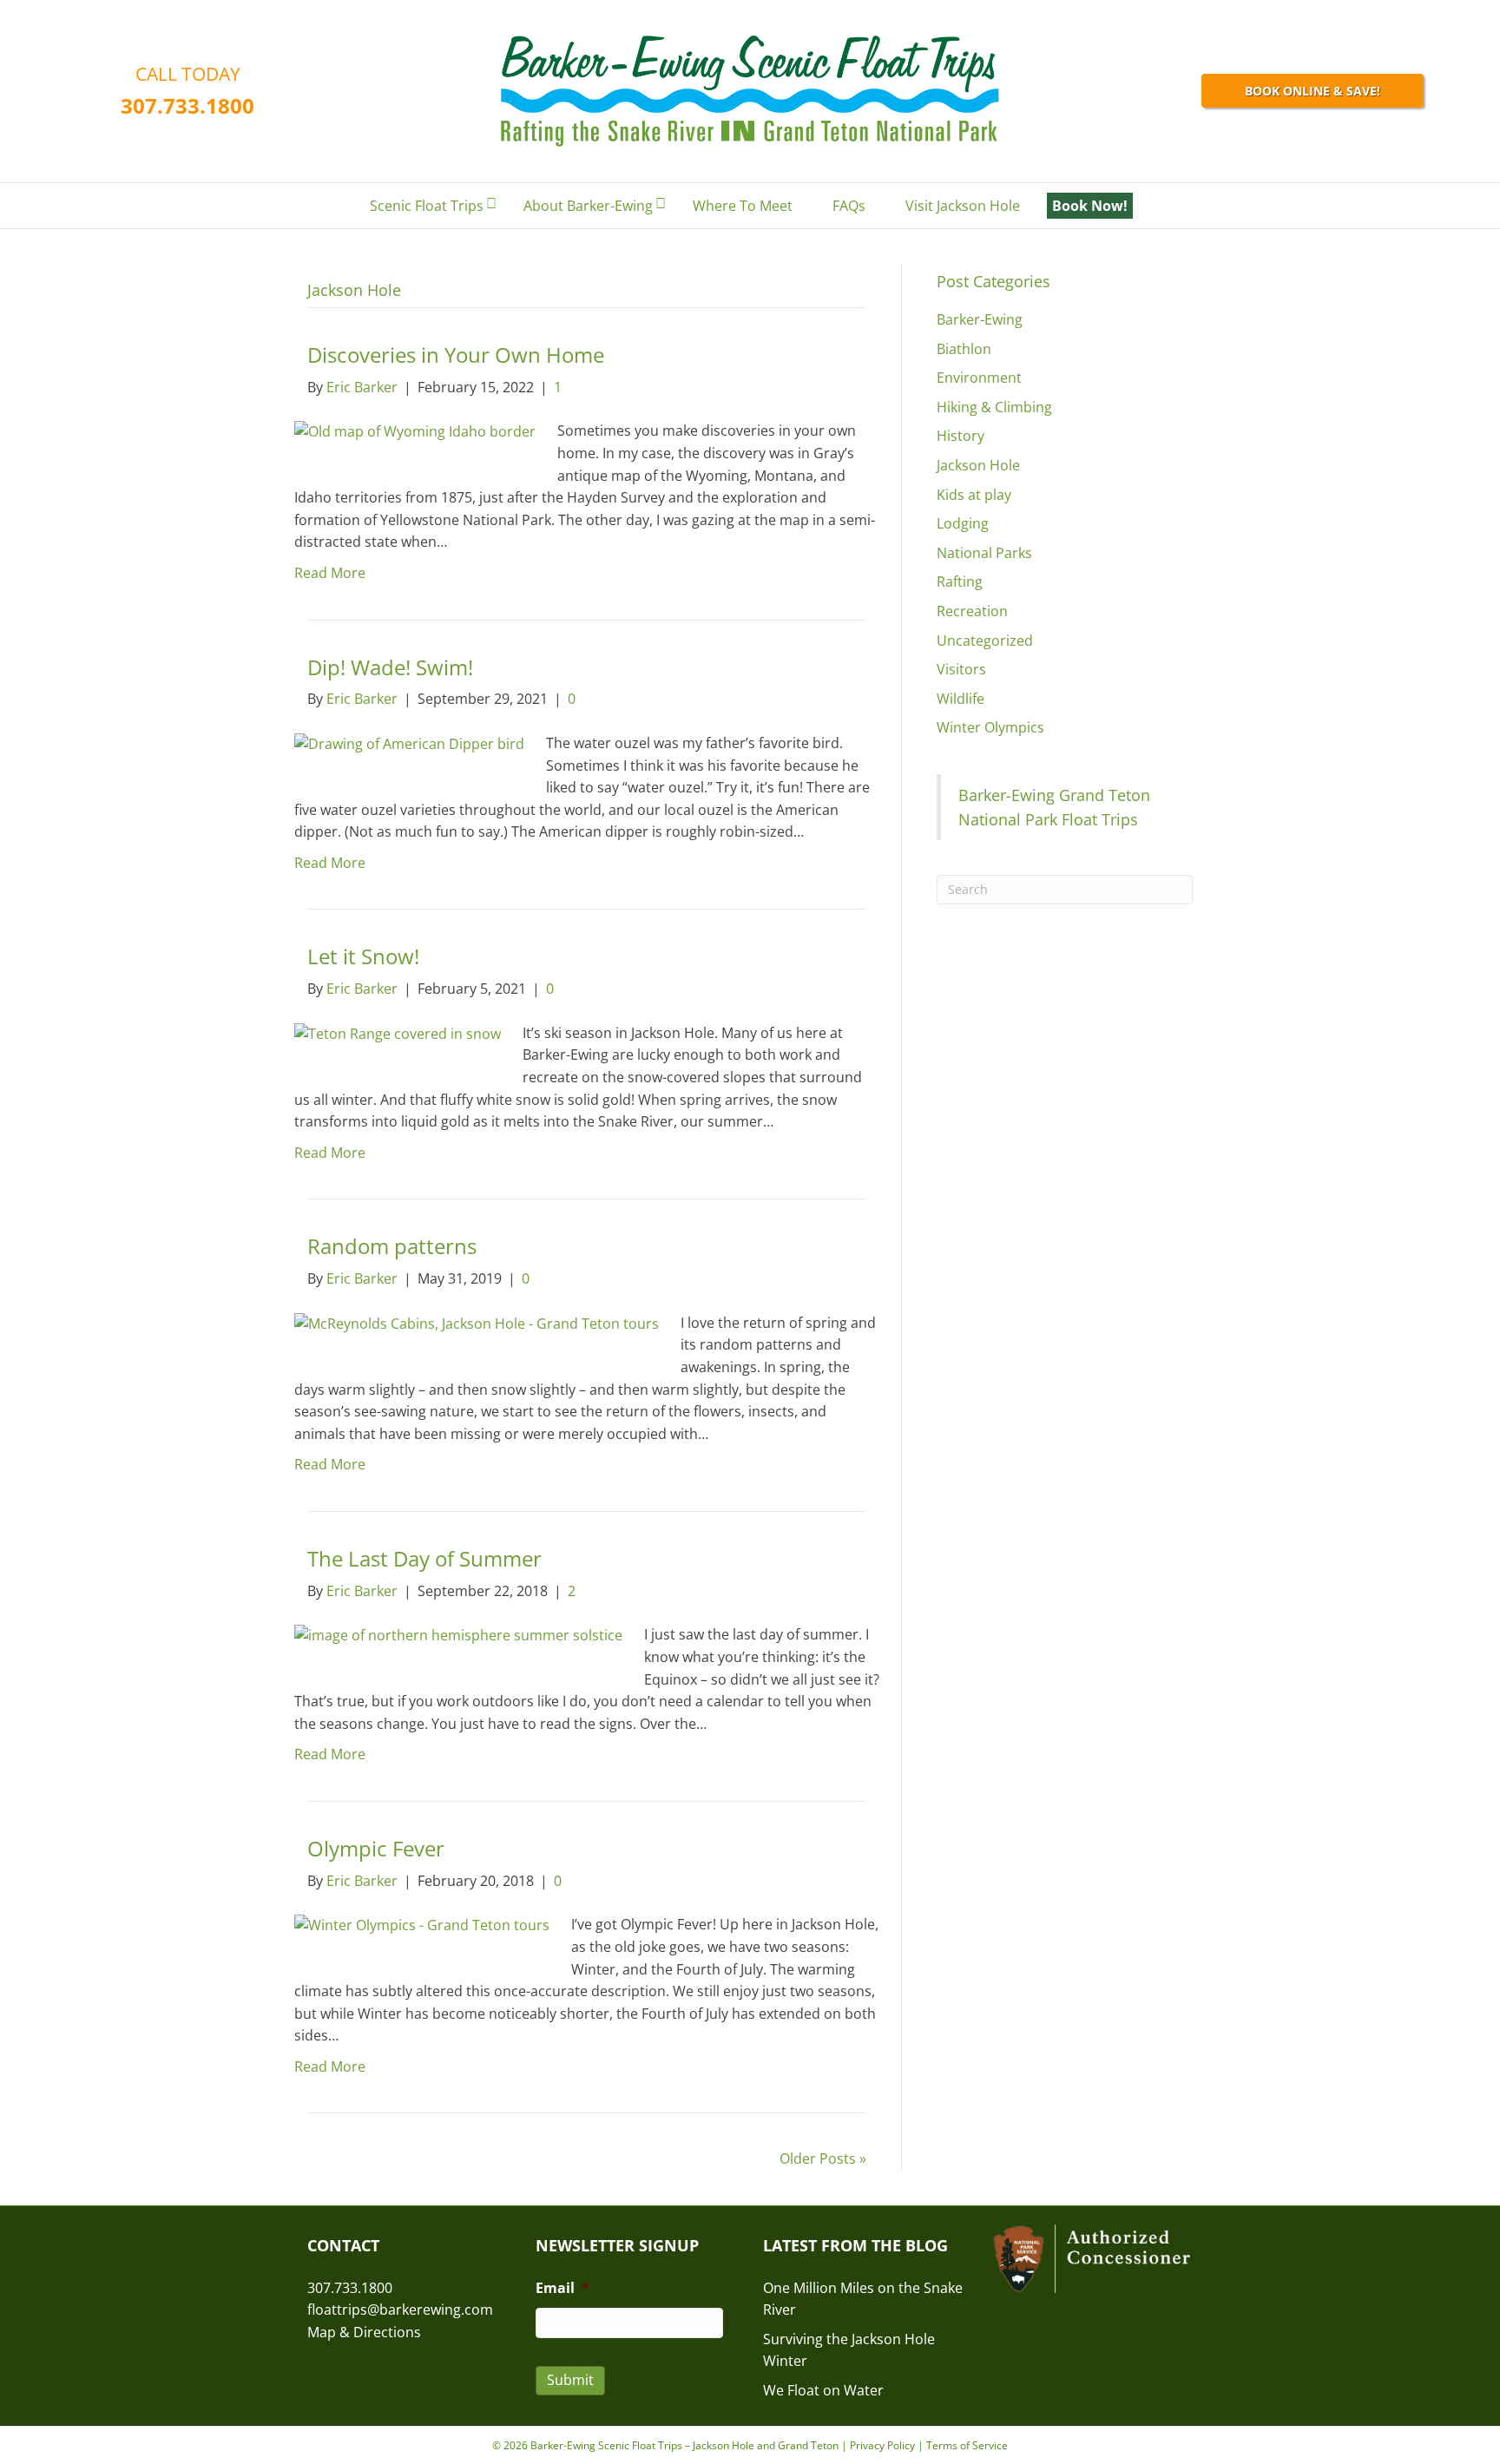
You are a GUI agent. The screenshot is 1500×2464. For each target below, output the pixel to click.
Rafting (960, 582)
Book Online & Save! (1312, 91)
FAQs (849, 206)
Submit (570, 2380)
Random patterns (392, 1246)
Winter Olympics (990, 727)
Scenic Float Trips (427, 206)
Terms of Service (967, 2445)
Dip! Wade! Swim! (390, 667)
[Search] (1179, 207)
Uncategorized (985, 641)
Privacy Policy (882, 2445)
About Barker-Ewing (588, 206)
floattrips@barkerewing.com (400, 2310)
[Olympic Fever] (422, 1924)
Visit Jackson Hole (963, 206)
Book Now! (1090, 206)
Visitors (961, 669)
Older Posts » (823, 2158)
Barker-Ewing (980, 319)
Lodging (963, 523)
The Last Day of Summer (424, 1558)
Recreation (972, 611)
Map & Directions (364, 2332)
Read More (330, 573)
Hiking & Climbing (994, 407)
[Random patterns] (477, 1323)
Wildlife (961, 699)
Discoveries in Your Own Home (456, 355)
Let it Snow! (363, 956)
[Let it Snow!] (398, 1033)
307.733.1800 (187, 105)
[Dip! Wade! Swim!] (409, 743)
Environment (979, 378)
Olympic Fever (376, 1848)
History (961, 436)
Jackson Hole (978, 465)
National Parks (984, 553)
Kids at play (974, 495)
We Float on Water (823, 2390)
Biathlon (964, 349)
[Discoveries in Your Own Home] (415, 430)
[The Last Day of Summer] (458, 1634)
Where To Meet (743, 206)
